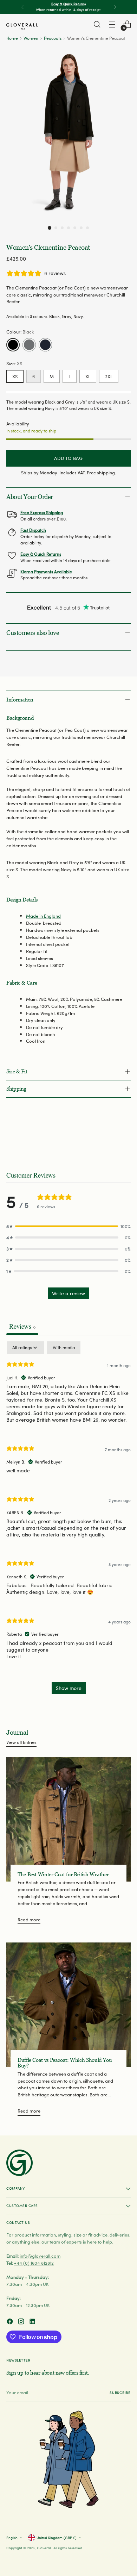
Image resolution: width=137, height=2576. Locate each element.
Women (31, 38)
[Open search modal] (97, 24)
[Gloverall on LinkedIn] (33, 2322)
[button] (50, 228)
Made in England (43, 916)
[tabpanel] (68, 1521)
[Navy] (45, 345)
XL (88, 376)
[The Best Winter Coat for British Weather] (68, 1819)
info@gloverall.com (40, 2256)
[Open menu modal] (112, 24)
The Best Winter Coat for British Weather (63, 1875)
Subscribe (120, 2393)
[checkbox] (64, 1348)
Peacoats (53, 38)
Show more (69, 1688)
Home (12, 38)
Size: (14, 363)
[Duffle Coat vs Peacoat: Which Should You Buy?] (68, 2005)
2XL (109, 376)
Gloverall (44, 2548)
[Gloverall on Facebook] (11, 2322)
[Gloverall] (22, 26)
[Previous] (22, 7)
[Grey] (29, 345)
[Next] (115, 7)
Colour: (20, 332)
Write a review (68, 1293)
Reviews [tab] (22, 1326)
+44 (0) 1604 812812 (34, 2263)
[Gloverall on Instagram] (22, 2322)
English (12, 2538)
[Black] (13, 345)
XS (15, 376)
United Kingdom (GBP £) (57, 2538)
